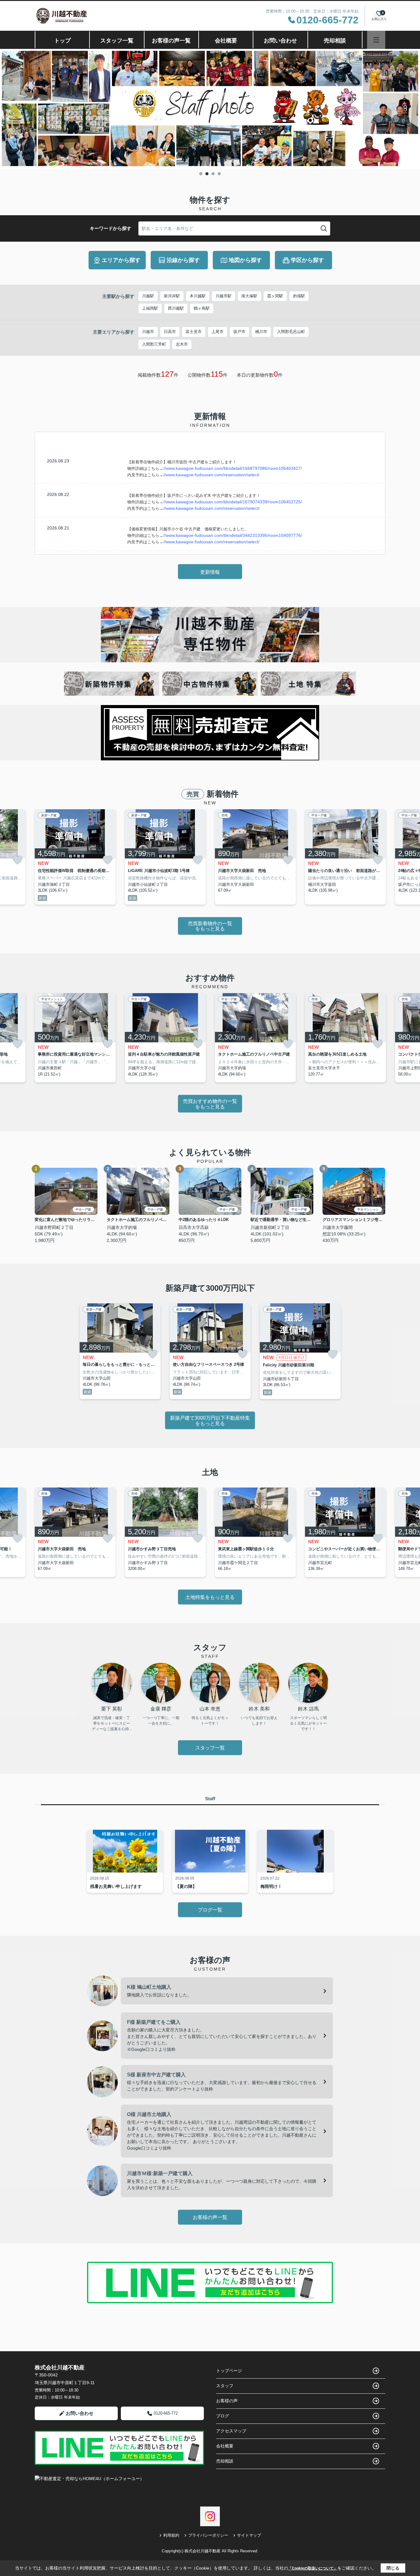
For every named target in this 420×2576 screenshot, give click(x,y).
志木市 (182, 344)
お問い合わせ (280, 41)
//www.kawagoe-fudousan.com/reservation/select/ (211, 475)
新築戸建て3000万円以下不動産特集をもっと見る (210, 1421)
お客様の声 (227, 2401)
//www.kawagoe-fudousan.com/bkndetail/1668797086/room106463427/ (233, 468)
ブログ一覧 (210, 1910)
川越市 (148, 332)
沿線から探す (183, 260)
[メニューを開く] (376, 40)
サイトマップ (249, 2535)
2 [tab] (207, 174)
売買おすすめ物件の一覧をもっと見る (210, 1104)
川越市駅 (224, 296)
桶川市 (261, 332)
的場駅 (299, 296)
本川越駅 (198, 296)
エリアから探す (121, 260)
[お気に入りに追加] (18, 860)
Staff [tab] (210, 1799)
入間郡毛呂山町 (291, 332)
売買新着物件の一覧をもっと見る (210, 926)
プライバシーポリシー (208, 2535)
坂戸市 (239, 332)
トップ (62, 41)
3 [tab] (213, 174)
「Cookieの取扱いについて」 (313, 2568)
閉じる (393, 2568)
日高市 (170, 332)
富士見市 (194, 332)
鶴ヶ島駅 (202, 308)
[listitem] (75, 857)
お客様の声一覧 (171, 41)
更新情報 (210, 572)
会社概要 (226, 41)
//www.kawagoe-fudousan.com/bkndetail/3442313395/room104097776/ (233, 535)
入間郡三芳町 (154, 344)
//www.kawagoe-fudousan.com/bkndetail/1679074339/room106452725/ (233, 502)
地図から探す (245, 260)
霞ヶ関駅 (275, 296)
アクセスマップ (231, 2431)
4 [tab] (219, 174)
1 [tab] (201, 174)
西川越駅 (176, 308)
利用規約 (171, 2535)
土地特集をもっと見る (210, 1597)
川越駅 (148, 296)
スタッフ (225, 2386)
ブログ (223, 2416)
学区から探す (307, 260)
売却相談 (335, 41)
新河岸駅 (172, 296)
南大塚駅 (249, 296)
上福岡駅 (150, 308)
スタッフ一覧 (117, 41)
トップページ (229, 2371)
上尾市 (218, 332)
